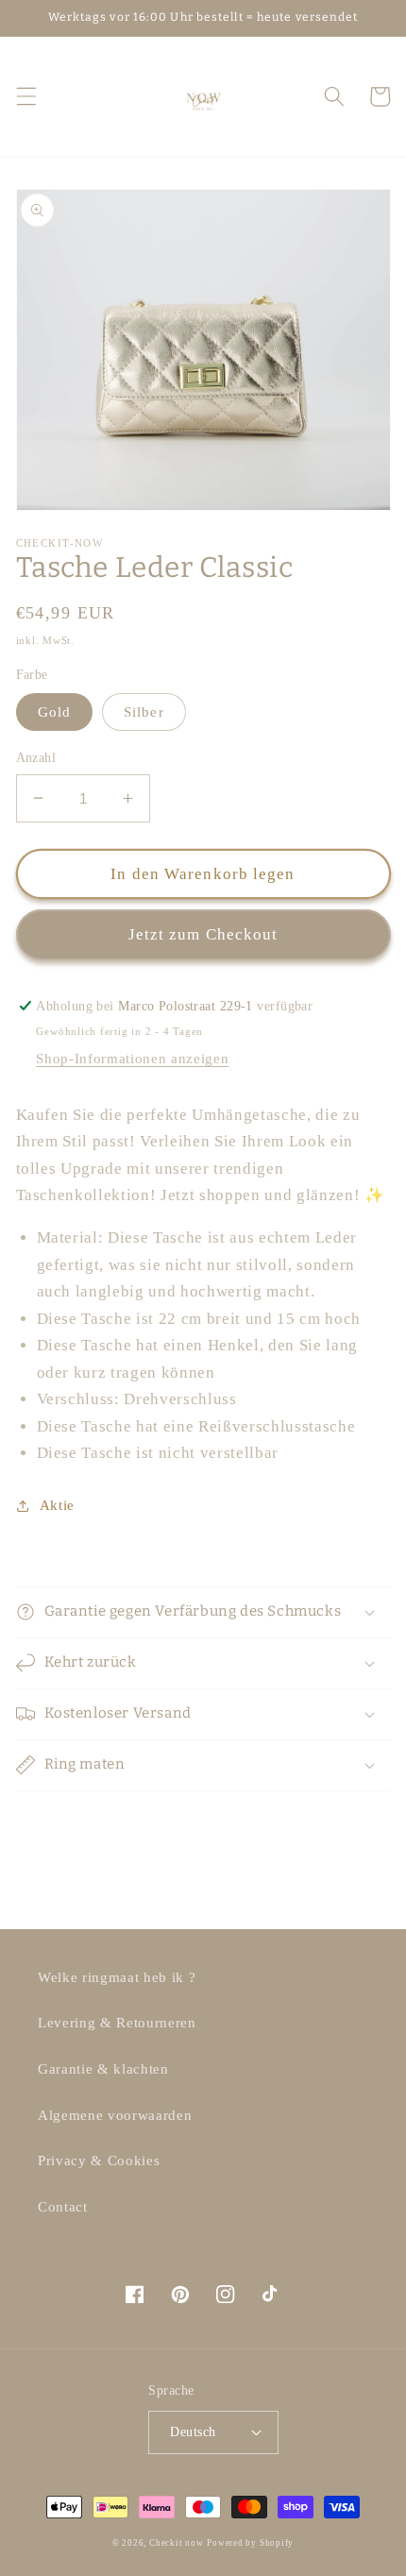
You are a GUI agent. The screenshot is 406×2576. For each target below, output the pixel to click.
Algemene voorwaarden (115, 2115)
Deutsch (193, 2432)
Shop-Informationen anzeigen (132, 1058)
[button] (25, 96)
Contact (63, 2206)
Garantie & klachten (103, 2068)
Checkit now (176, 2543)
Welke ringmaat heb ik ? (117, 1977)
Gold (54, 712)
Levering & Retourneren (117, 2022)
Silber (144, 712)
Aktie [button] (57, 1505)
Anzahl (36, 757)
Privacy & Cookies (99, 2160)
